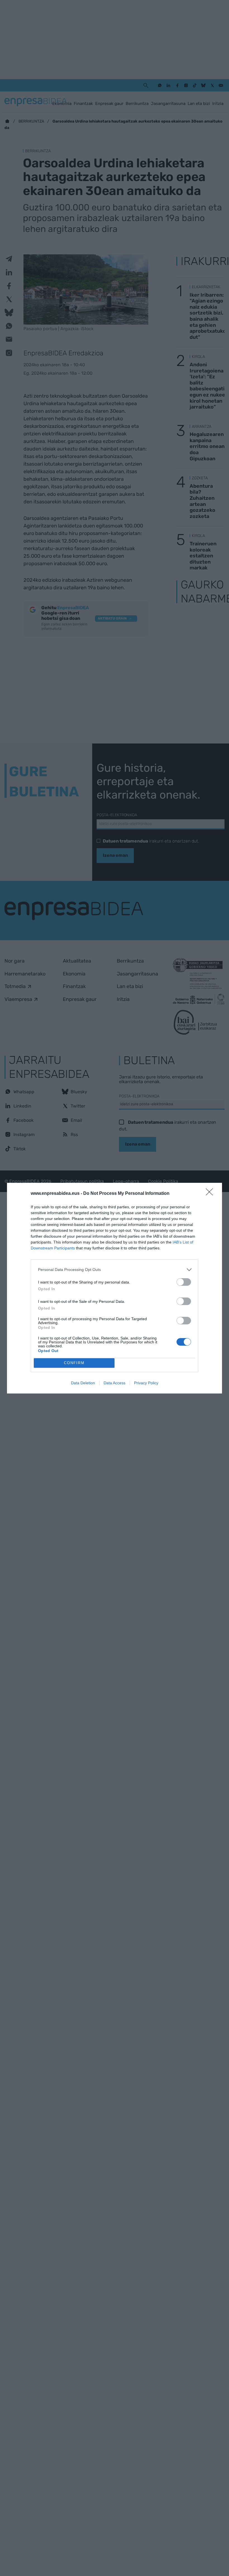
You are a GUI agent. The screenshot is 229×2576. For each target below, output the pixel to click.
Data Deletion (83, 1383)
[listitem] (115, 1270)
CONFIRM (74, 1363)
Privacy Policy (146, 1383)
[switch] (184, 1282)
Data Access (115, 1383)
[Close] (211, 1194)
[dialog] (115, 1288)
